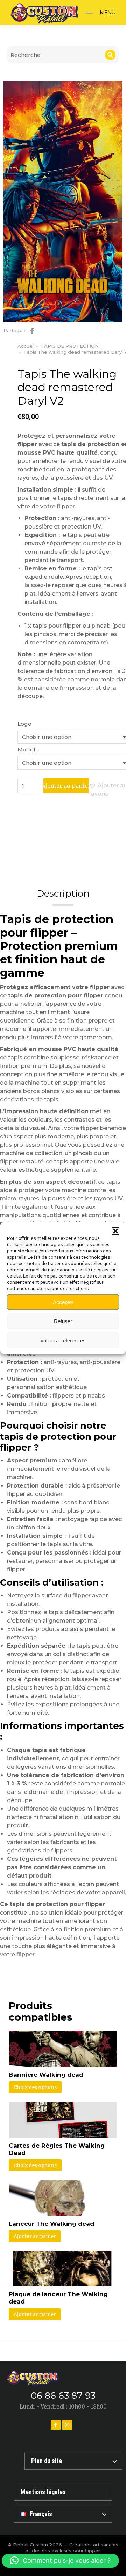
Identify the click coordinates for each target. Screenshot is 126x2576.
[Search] (110, 55)
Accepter (63, 1302)
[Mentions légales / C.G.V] (63, 2492)
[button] (115, 1231)
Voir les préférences (63, 1340)
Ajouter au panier (66, 786)
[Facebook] (56, 2425)
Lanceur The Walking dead (51, 2224)
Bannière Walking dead (46, 2075)
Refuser (63, 1321)
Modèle (28, 750)
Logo (24, 724)
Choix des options (35, 2087)
